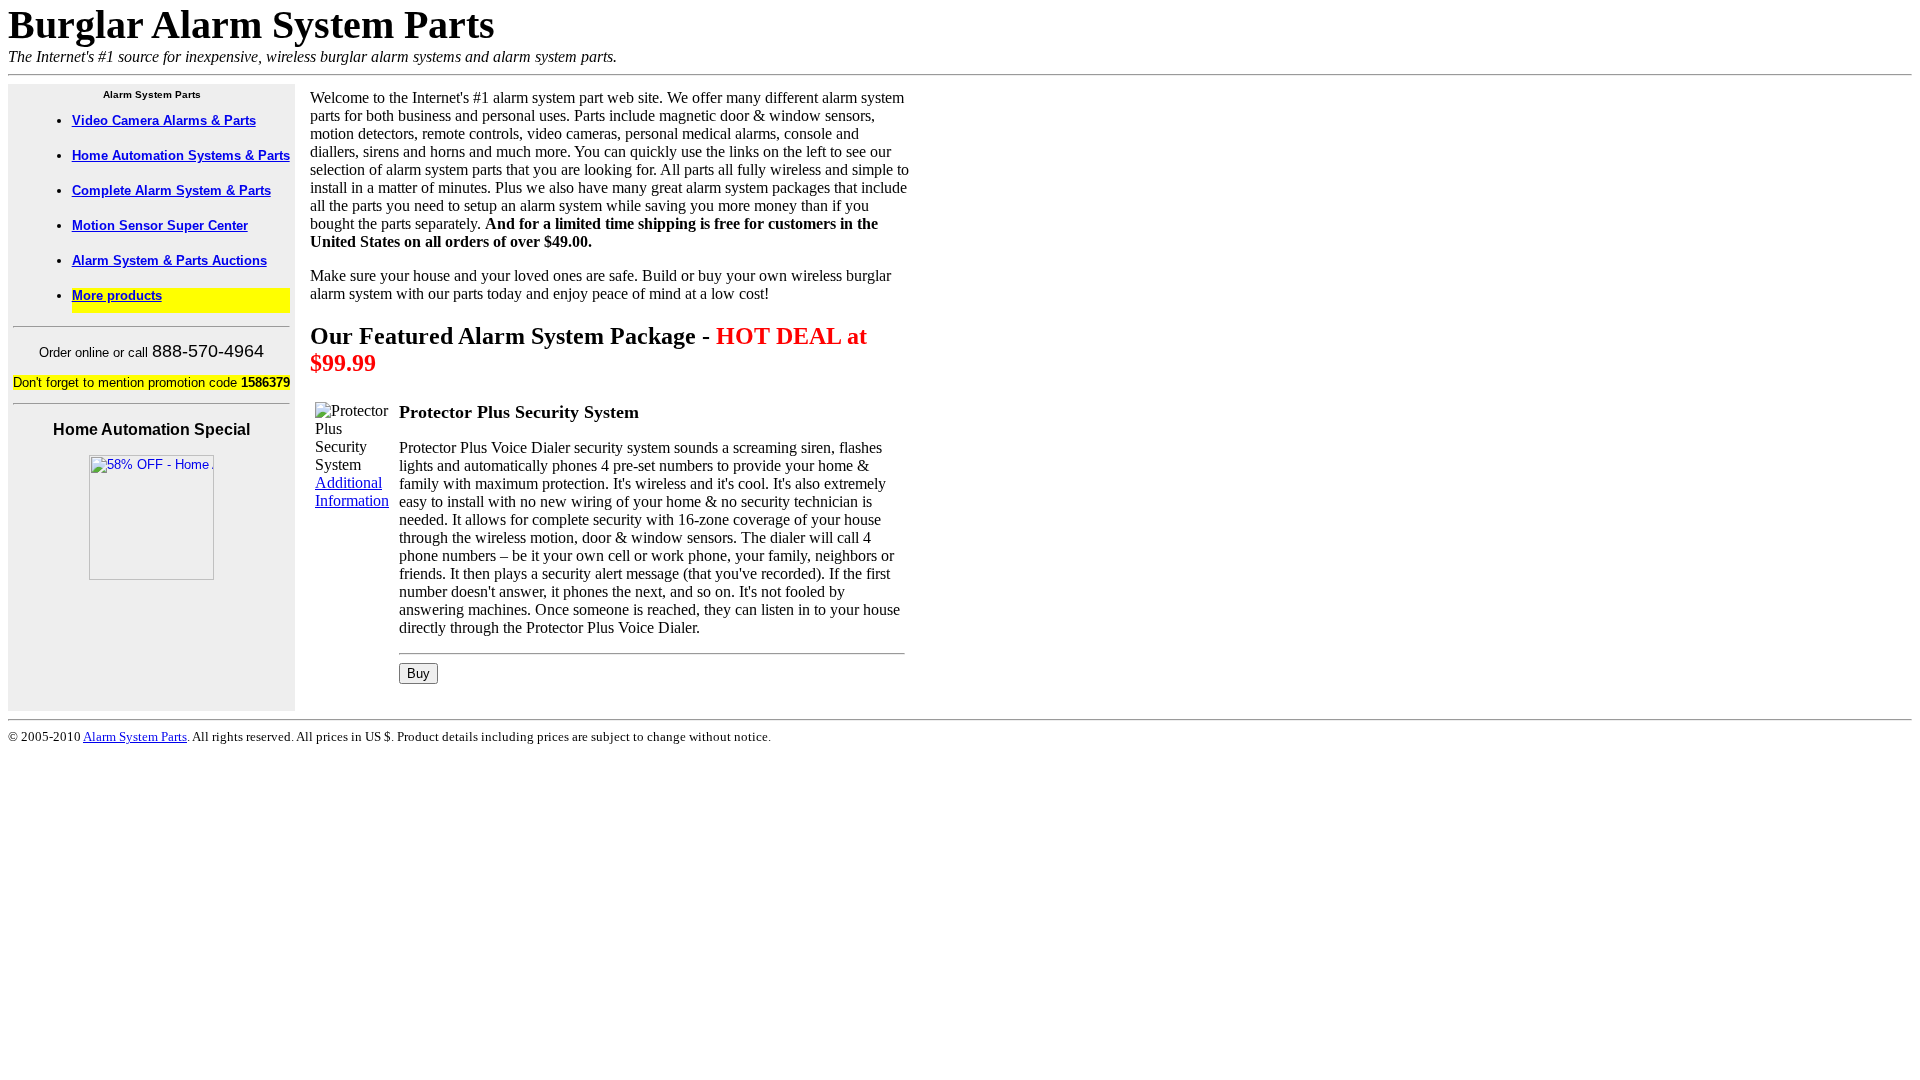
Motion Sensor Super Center (160, 225)
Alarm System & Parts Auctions (169, 260)
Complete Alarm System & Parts (171, 190)
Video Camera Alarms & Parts (164, 120)
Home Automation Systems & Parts (181, 155)
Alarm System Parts (135, 736)
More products (117, 295)
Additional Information (352, 491)
